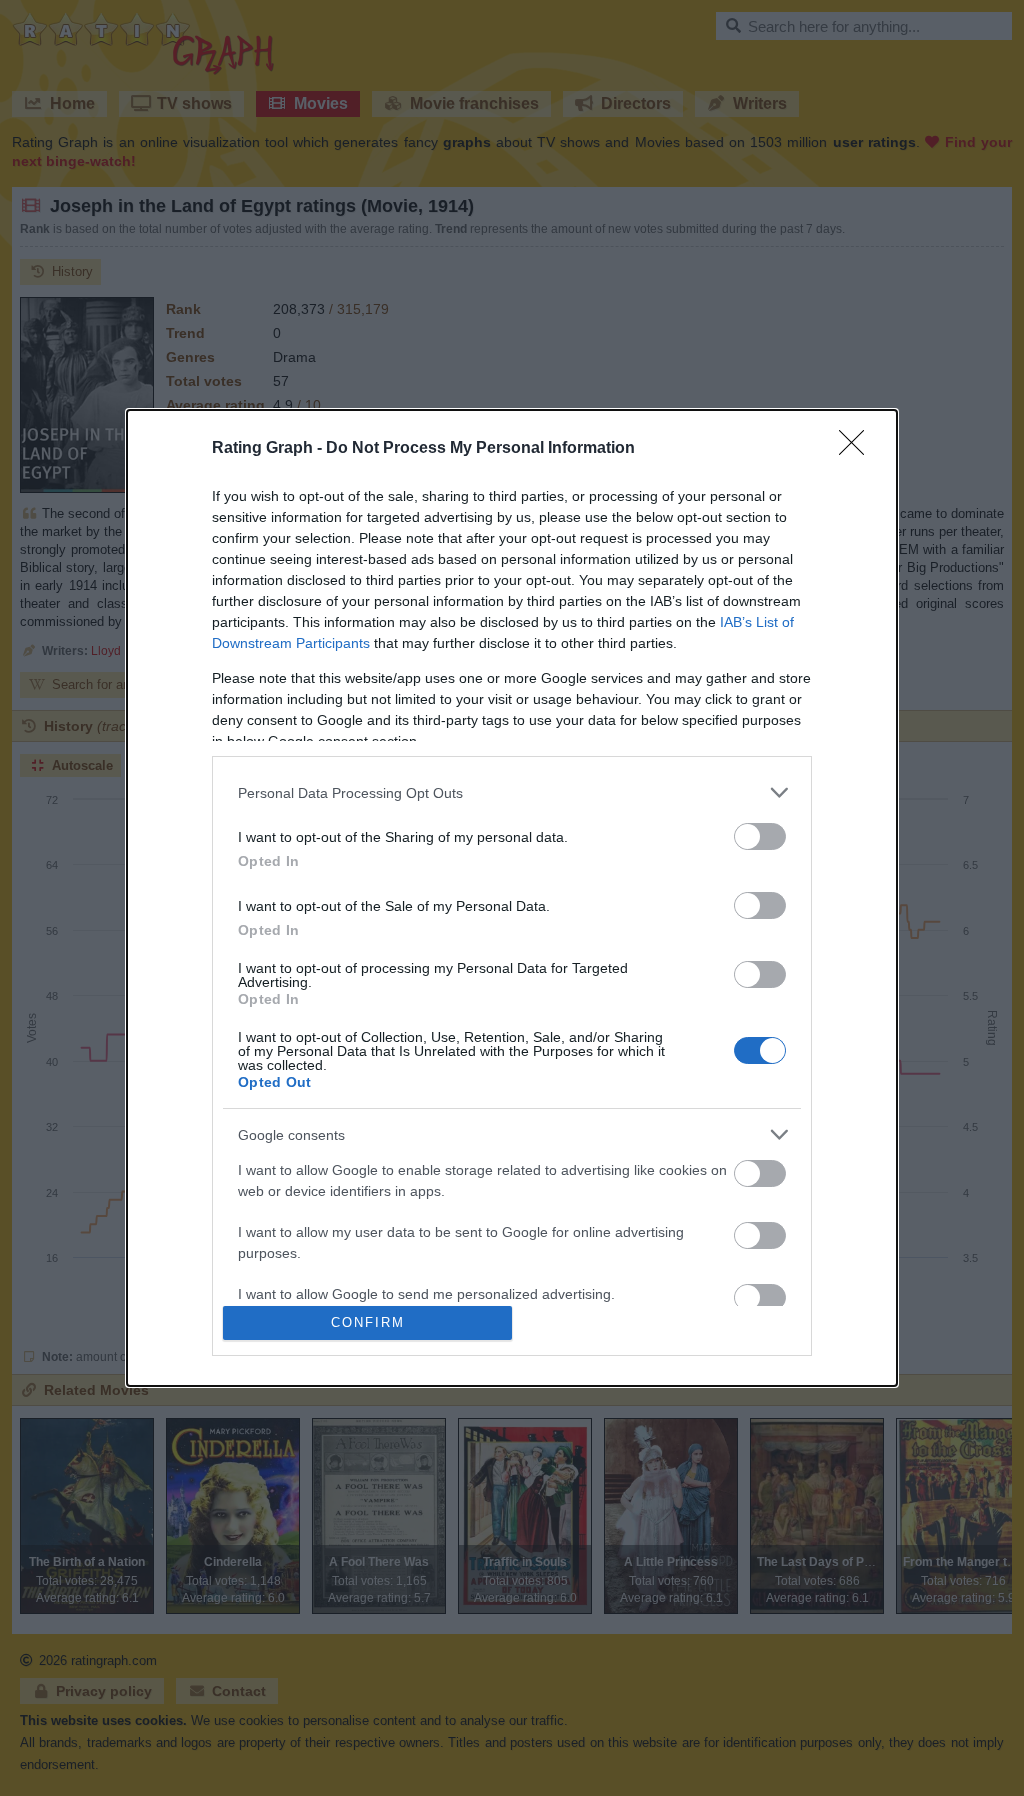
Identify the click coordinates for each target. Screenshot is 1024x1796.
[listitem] (512, 792)
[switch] (760, 836)
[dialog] (512, 898)
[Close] (858, 449)
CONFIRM (368, 1322)
